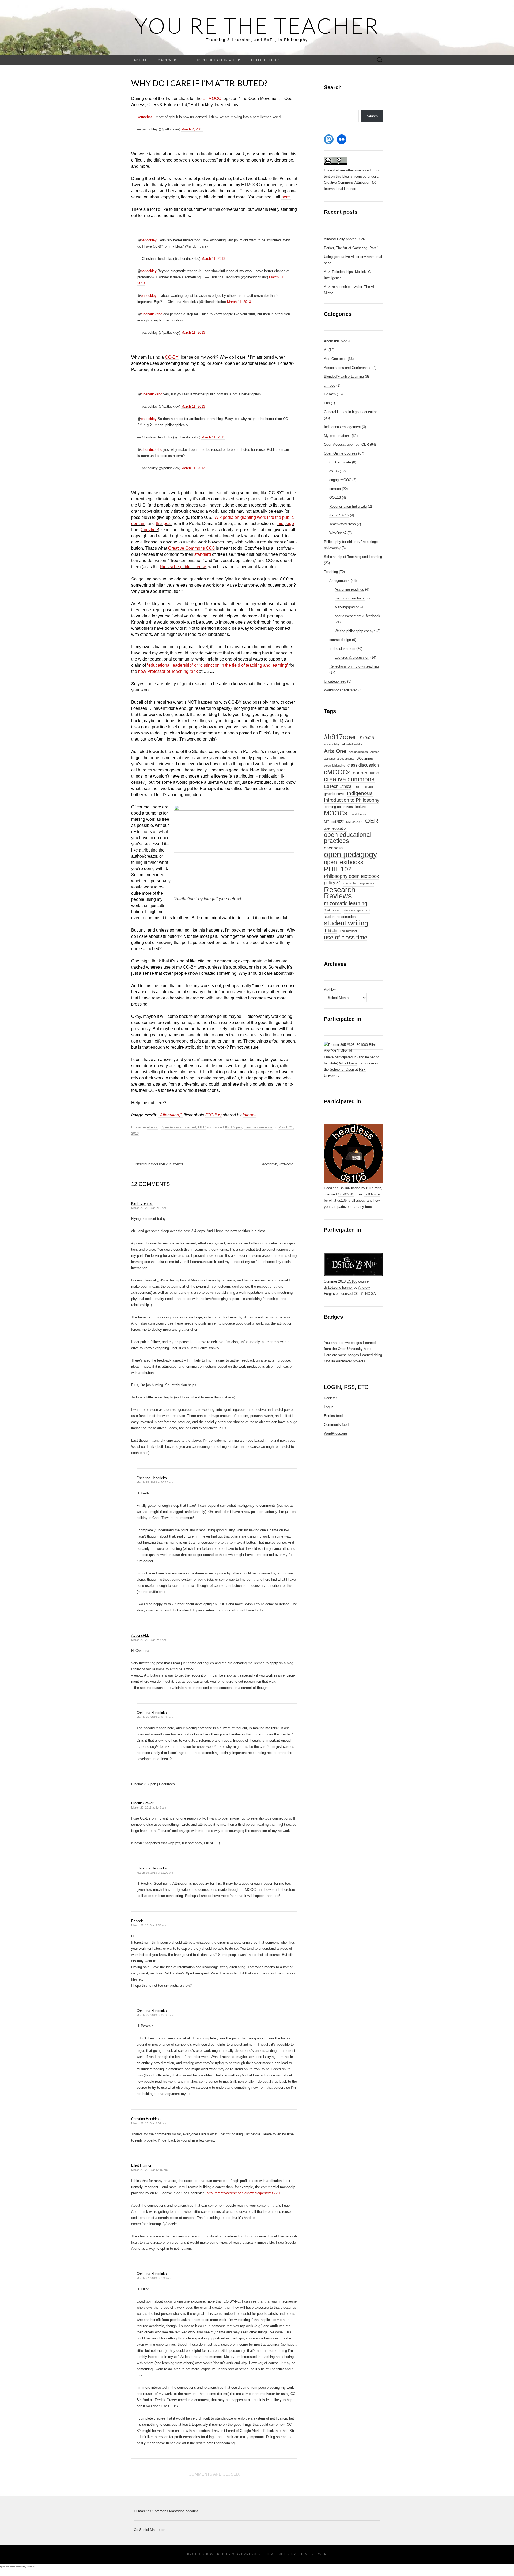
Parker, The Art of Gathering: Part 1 (351, 248)
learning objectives (338, 807)
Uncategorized (335, 681)
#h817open (233, 1127)
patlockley (149, 240)
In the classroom (342, 649)
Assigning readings (349, 589)
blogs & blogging (335, 766)
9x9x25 (367, 738)
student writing (346, 923)
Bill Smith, (374, 1188)
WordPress (244, 2554)
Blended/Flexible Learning (344, 376)
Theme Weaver (312, 2554)
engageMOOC (340, 480)
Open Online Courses (341, 453)
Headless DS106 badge (342, 1188)
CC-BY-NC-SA (365, 1294)
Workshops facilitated (341, 690)
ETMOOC (212, 98)
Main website (171, 60)
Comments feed (336, 1425)
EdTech (330, 394)
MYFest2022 (334, 822)
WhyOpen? (338, 533)
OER (372, 821)
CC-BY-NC (346, 1194)
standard (203, 554)
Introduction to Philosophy (352, 800)
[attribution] (234, 850)
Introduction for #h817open (157, 1164)
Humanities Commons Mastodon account (166, 2511)
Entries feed (333, 1416)
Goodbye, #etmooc (280, 1164)
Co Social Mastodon (150, 2530)
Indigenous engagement (342, 427)
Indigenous (360, 793)
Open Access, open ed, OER (183, 1127)
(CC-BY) (213, 1115)
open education (336, 828)
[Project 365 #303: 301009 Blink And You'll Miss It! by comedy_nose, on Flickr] (353, 1048)
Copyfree (149, 530)
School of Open (342, 1069)
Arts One (335, 751)
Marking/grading (347, 607)
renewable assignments (359, 883)
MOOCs (336, 813)
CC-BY (172, 357)
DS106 (352, 1281)
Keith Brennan (142, 1203)
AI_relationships (352, 744)
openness (333, 848)
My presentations (337, 436)
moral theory (358, 814)
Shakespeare (333, 910)
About (140, 60)
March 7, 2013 (192, 129)
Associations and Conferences (348, 368)
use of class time (346, 938)
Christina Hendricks (152, 1478)
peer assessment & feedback (357, 616)
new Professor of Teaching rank (168, 671)
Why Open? (348, 1063)
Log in (329, 1407)
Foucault (367, 787)
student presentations (341, 917)
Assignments (339, 581)
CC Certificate (340, 462)
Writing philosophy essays (355, 631)
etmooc (153, 1127)
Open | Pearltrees (161, 1784)
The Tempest (348, 931)
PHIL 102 (338, 869)
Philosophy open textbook (352, 876)
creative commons (258, 1127)
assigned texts (358, 752)
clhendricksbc (152, 314)
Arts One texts (335, 359)
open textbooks (344, 862)
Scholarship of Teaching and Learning (353, 557)
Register (330, 1398)
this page (285, 524)
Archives (331, 990)
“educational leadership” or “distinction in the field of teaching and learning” (218, 665)
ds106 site (372, 1194)
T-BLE (331, 930)
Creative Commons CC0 (191, 548)
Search (372, 116)
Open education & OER (218, 60)
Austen (375, 752)
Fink (356, 787)
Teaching (331, 572)
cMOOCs (337, 772)
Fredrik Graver (142, 1803)
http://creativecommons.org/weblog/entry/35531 (243, 2193)
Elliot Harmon (142, 2166)
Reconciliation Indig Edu (348, 506)
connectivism (367, 773)
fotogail (250, 1115)
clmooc (330, 385)
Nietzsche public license (183, 567)
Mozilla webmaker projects (345, 1361)
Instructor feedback (350, 598)
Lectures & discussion (352, 657)
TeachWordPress (343, 524)
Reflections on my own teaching (354, 666)
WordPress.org (335, 1433)
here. (286, 197)
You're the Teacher (257, 25)
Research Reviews (340, 893)
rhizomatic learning (346, 903)
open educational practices (348, 838)
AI (326, 350)
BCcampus (365, 758)
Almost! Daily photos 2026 (344, 239)
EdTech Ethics (266, 60)
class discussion (363, 765)
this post (164, 524)
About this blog (336, 341)
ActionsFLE (140, 1635)
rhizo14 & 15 (339, 515)
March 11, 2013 (213, 259)
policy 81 (332, 883)
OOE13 (335, 498)
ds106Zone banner (338, 1287)
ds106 (334, 471)
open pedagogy (351, 854)
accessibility (332, 744)
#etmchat (145, 117)
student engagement (357, 910)
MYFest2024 (354, 822)
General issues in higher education (351, 412)
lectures (361, 807)
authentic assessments (339, 759)
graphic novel (334, 794)
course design (340, 640)
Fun (327, 403)
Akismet (31, 2567)
